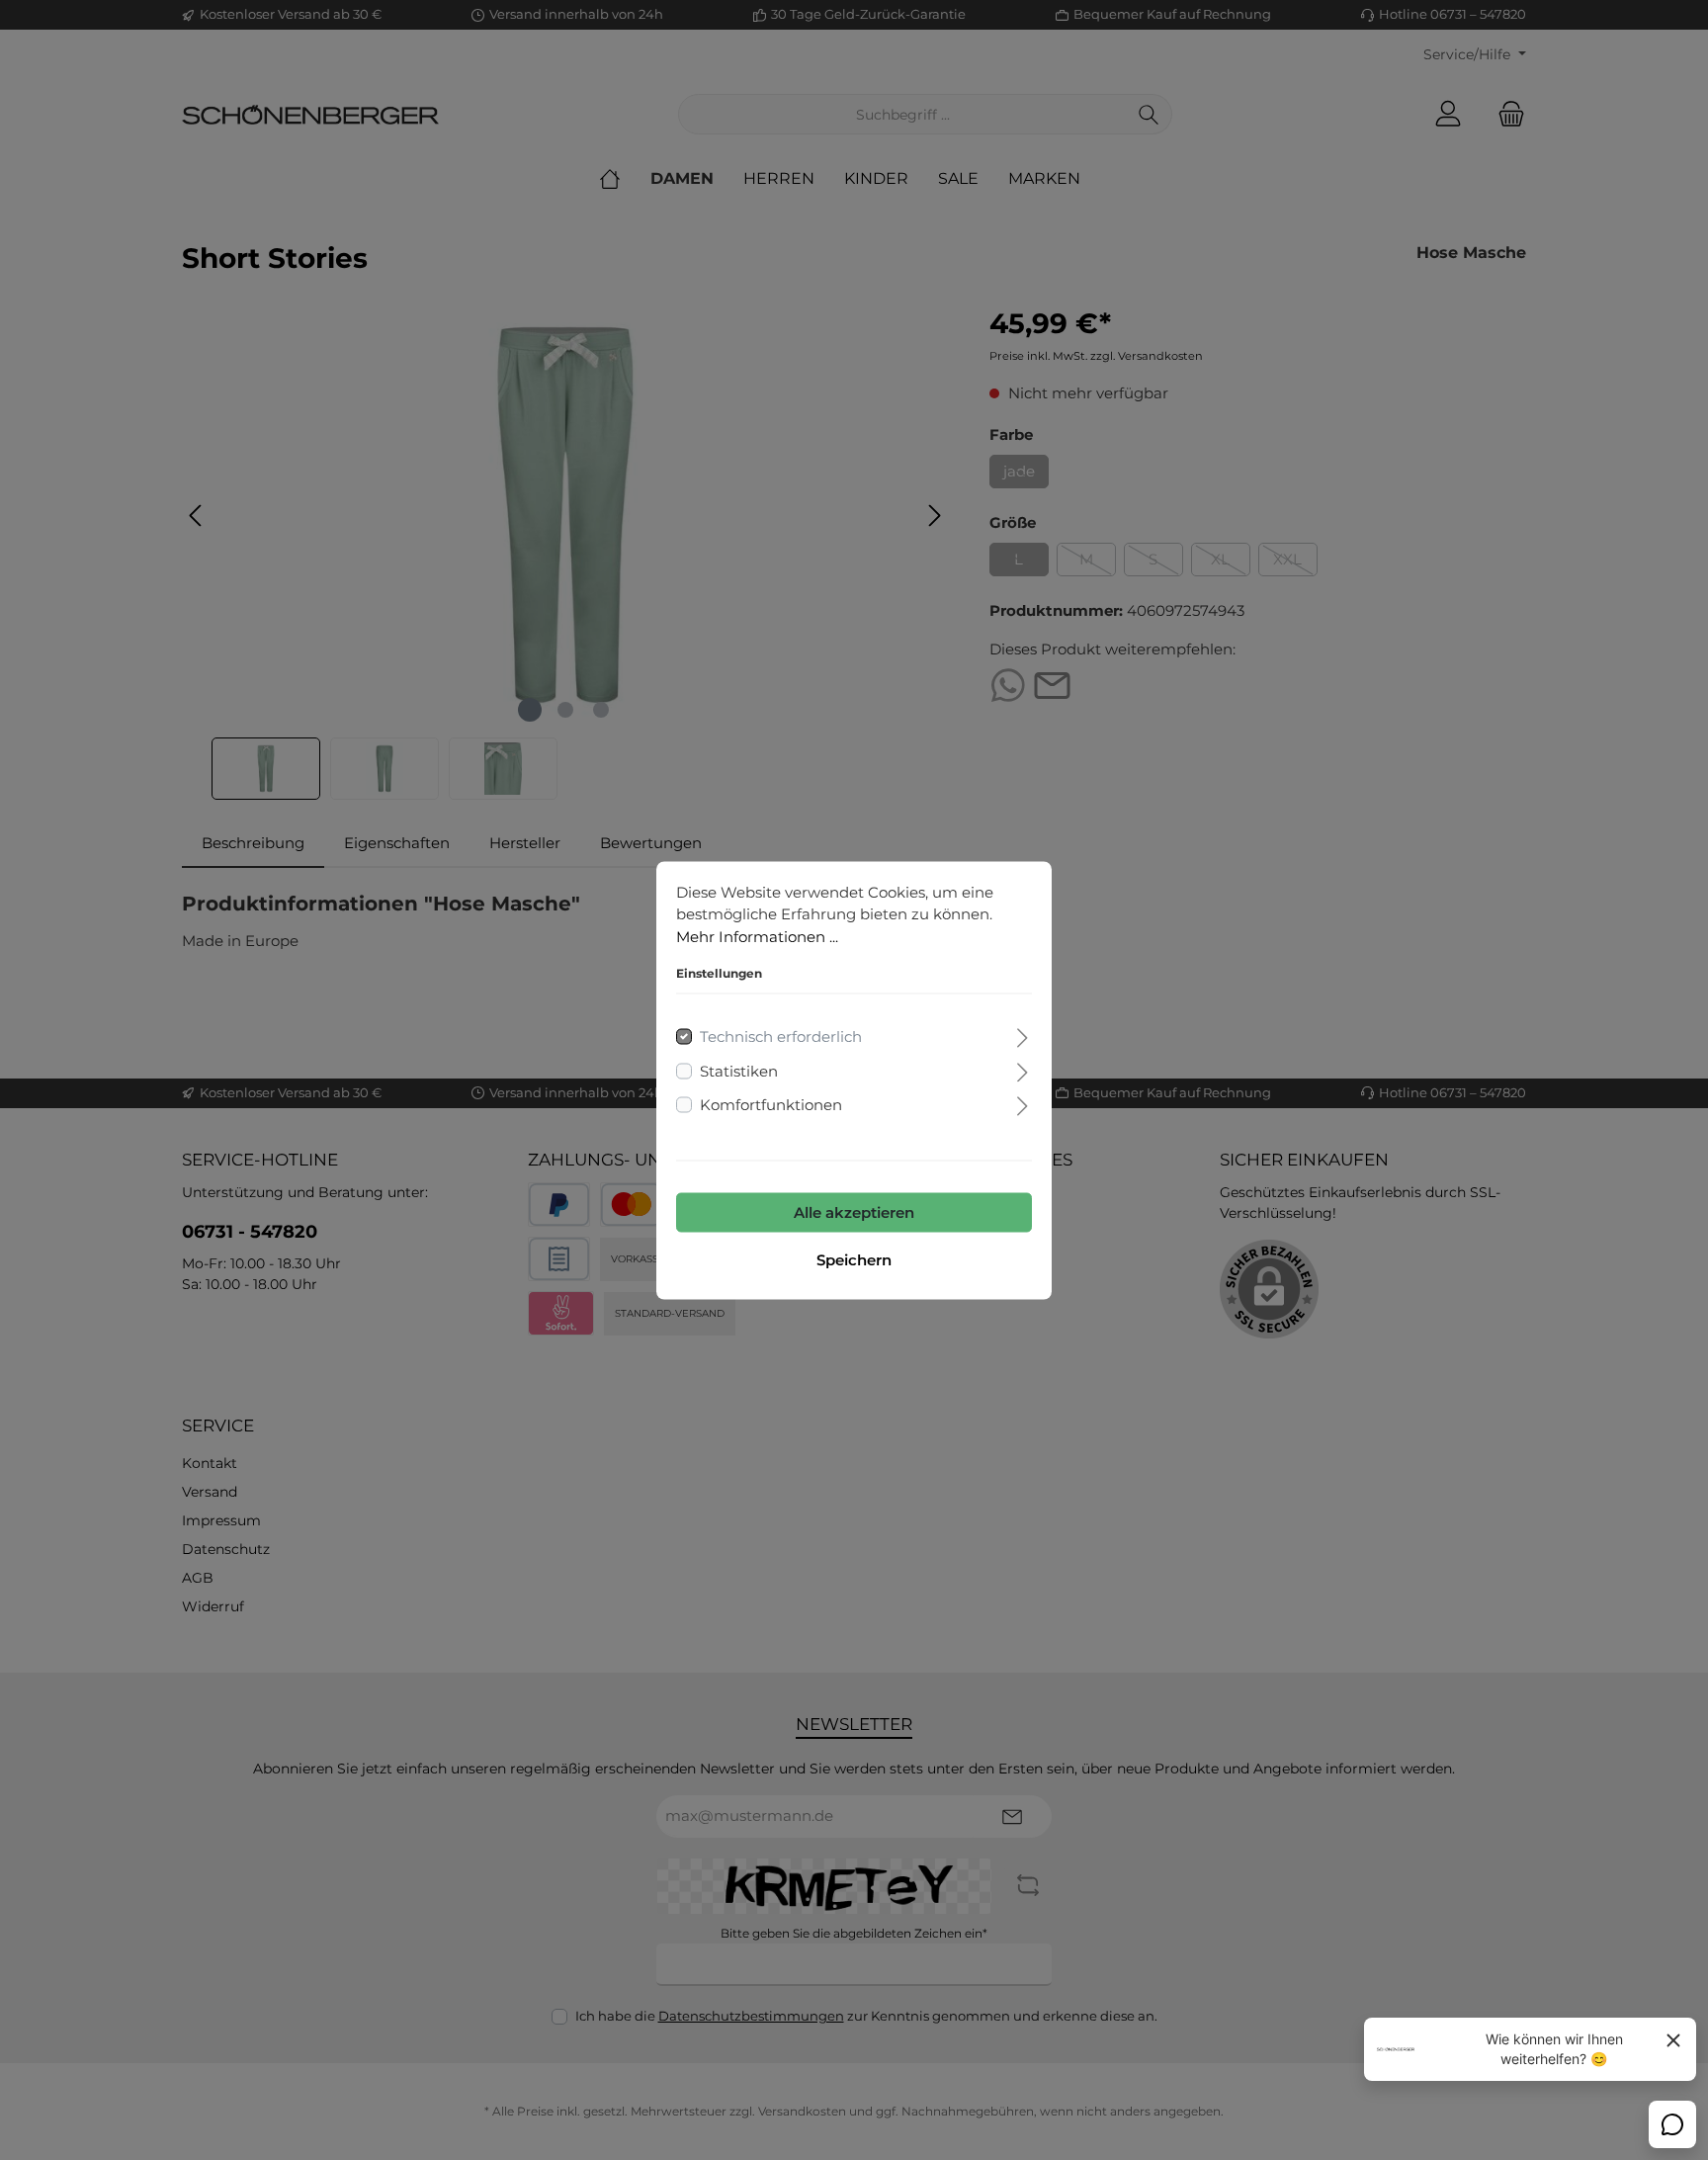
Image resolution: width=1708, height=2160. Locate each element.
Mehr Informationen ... (757, 936)
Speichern (854, 1259)
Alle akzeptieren (854, 1211)
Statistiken (739, 1070)
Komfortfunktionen (771, 1105)
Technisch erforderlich (781, 1037)
